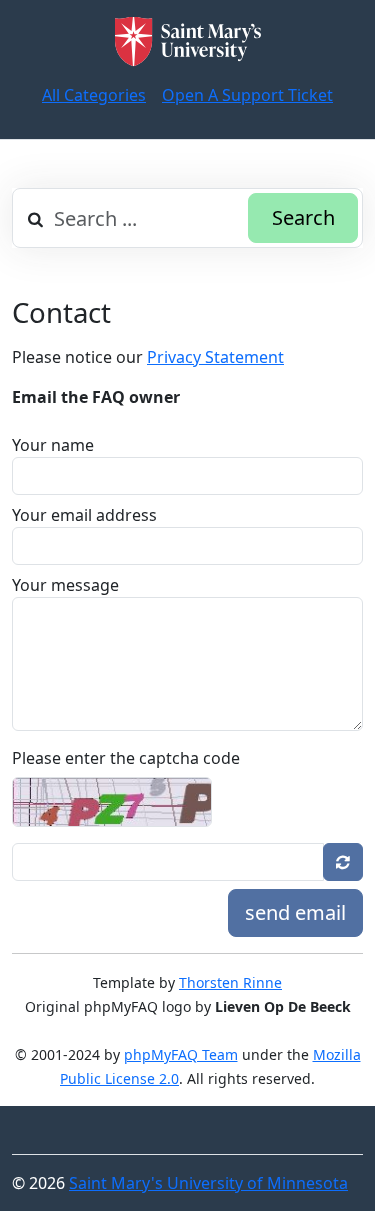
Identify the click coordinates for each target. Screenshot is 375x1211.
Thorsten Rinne (230, 982)
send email (295, 912)
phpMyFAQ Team (181, 1054)
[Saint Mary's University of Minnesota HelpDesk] (188, 41)
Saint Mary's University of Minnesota (208, 1183)
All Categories (94, 95)
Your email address (84, 515)
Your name (53, 445)
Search (303, 217)
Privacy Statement (215, 357)
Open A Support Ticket (247, 95)
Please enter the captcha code (126, 758)
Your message (65, 585)
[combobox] (187, 218)
